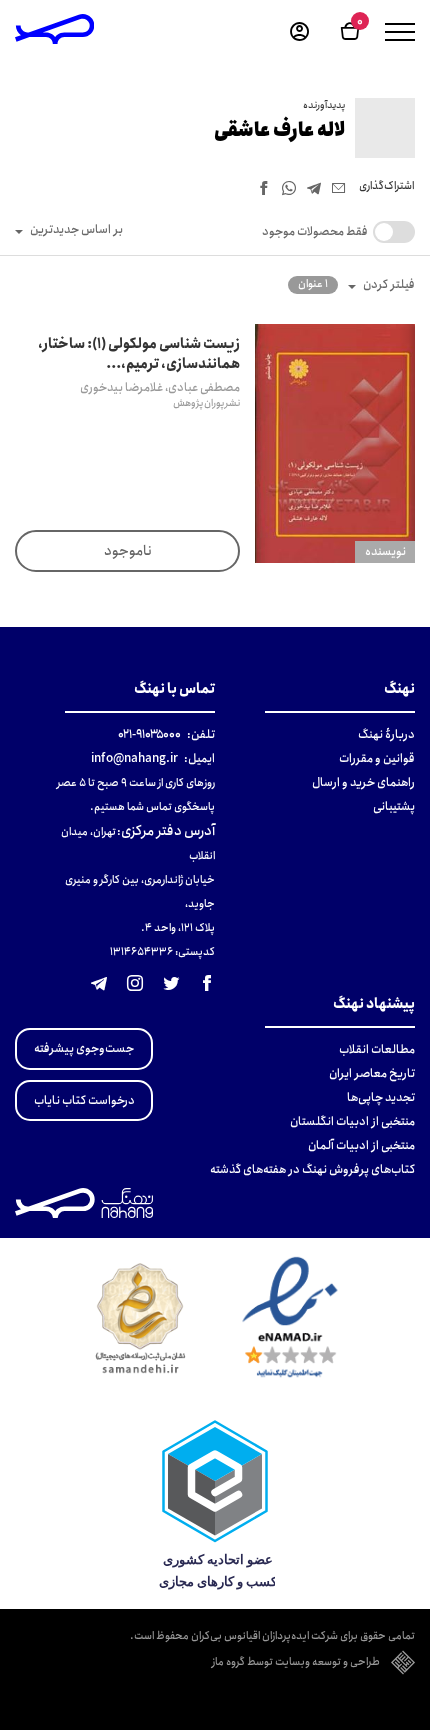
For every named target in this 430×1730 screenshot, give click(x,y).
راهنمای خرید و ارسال (363, 782)
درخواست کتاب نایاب (84, 1100)
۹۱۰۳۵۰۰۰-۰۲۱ (149, 734)
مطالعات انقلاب (377, 1049)
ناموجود (128, 551)
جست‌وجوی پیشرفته (84, 1048)
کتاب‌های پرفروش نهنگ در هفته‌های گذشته (312, 1169)
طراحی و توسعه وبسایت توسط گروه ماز (296, 1663)
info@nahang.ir (134, 758)
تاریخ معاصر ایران (372, 1073)
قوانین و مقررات (377, 758)
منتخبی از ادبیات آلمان (361, 1145)
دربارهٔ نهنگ (386, 734)
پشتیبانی (394, 806)
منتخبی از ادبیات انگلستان (352, 1121)
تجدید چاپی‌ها (381, 1097)
